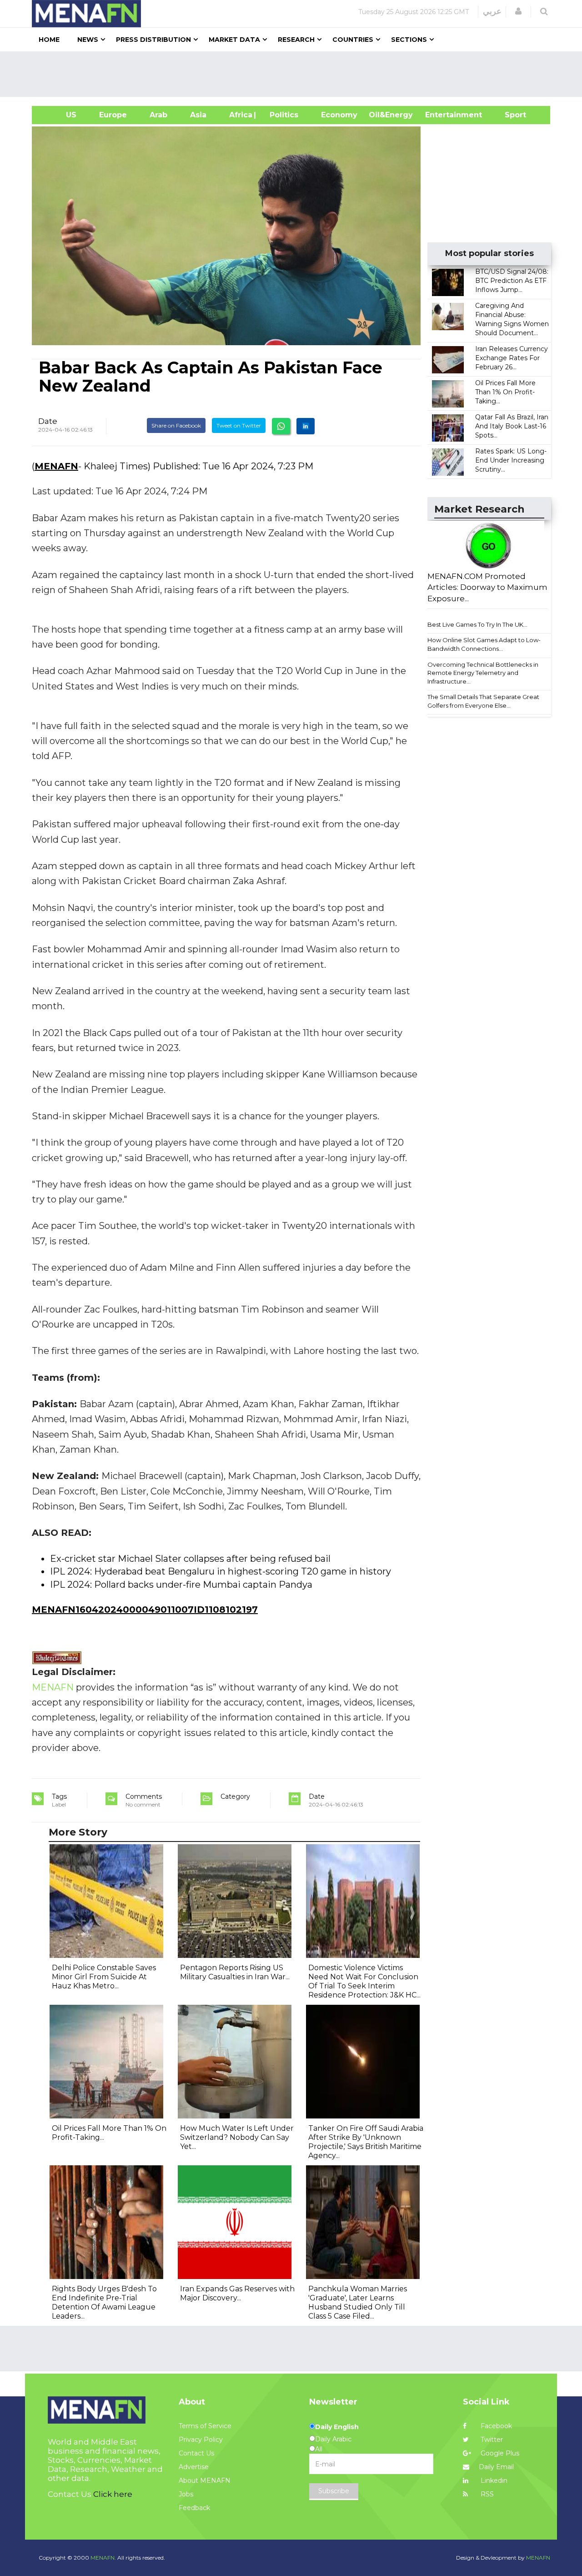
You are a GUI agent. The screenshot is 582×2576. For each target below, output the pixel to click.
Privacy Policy (201, 2440)
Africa (240, 115)
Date (48, 421)
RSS (486, 2494)
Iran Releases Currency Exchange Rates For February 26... (512, 358)
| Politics (282, 115)
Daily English (337, 2427)
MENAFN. (103, 2558)
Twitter (491, 2440)
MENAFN (56, 466)
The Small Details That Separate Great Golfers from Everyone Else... (483, 701)
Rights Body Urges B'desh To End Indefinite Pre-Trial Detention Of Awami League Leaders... (104, 2302)
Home (49, 40)
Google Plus (499, 2453)
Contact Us (196, 2453)
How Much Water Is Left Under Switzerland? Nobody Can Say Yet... (237, 2137)
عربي (492, 11)
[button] (518, 11)
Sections (409, 40)
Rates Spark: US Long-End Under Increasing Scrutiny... (511, 460)
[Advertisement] (295, 74)
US (60, 115)
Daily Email (496, 2467)
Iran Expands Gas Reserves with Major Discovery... (237, 2293)
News (88, 40)
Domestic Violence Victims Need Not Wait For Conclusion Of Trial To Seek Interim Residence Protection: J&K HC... (364, 1981)
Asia (198, 115)
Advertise (194, 2467)
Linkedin (493, 2480)
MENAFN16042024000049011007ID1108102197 (145, 1610)
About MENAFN (205, 2480)
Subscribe (334, 2491)
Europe (113, 115)
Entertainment (440, 115)
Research (296, 40)
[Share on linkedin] (306, 426)
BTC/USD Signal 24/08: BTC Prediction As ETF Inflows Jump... (512, 281)
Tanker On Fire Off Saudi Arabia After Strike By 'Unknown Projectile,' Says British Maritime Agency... (366, 2142)
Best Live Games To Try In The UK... (477, 624)
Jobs (186, 2494)
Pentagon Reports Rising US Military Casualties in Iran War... (235, 1972)
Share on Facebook (176, 425)
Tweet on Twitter (239, 425)
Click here (113, 2494)
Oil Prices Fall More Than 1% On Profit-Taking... (505, 392)
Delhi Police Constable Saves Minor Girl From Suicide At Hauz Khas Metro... (104, 1977)
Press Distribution (153, 40)
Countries (353, 40)
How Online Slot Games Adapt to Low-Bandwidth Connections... (484, 644)
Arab (158, 115)
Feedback (194, 2508)
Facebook (495, 2426)
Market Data (234, 40)
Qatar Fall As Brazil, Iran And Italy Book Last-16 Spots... (512, 426)
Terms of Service (205, 2426)
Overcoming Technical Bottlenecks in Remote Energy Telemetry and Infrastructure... (483, 673)
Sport (510, 115)
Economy (339, 115)
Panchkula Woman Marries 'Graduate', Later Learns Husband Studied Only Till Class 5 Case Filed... (358, 2302)
